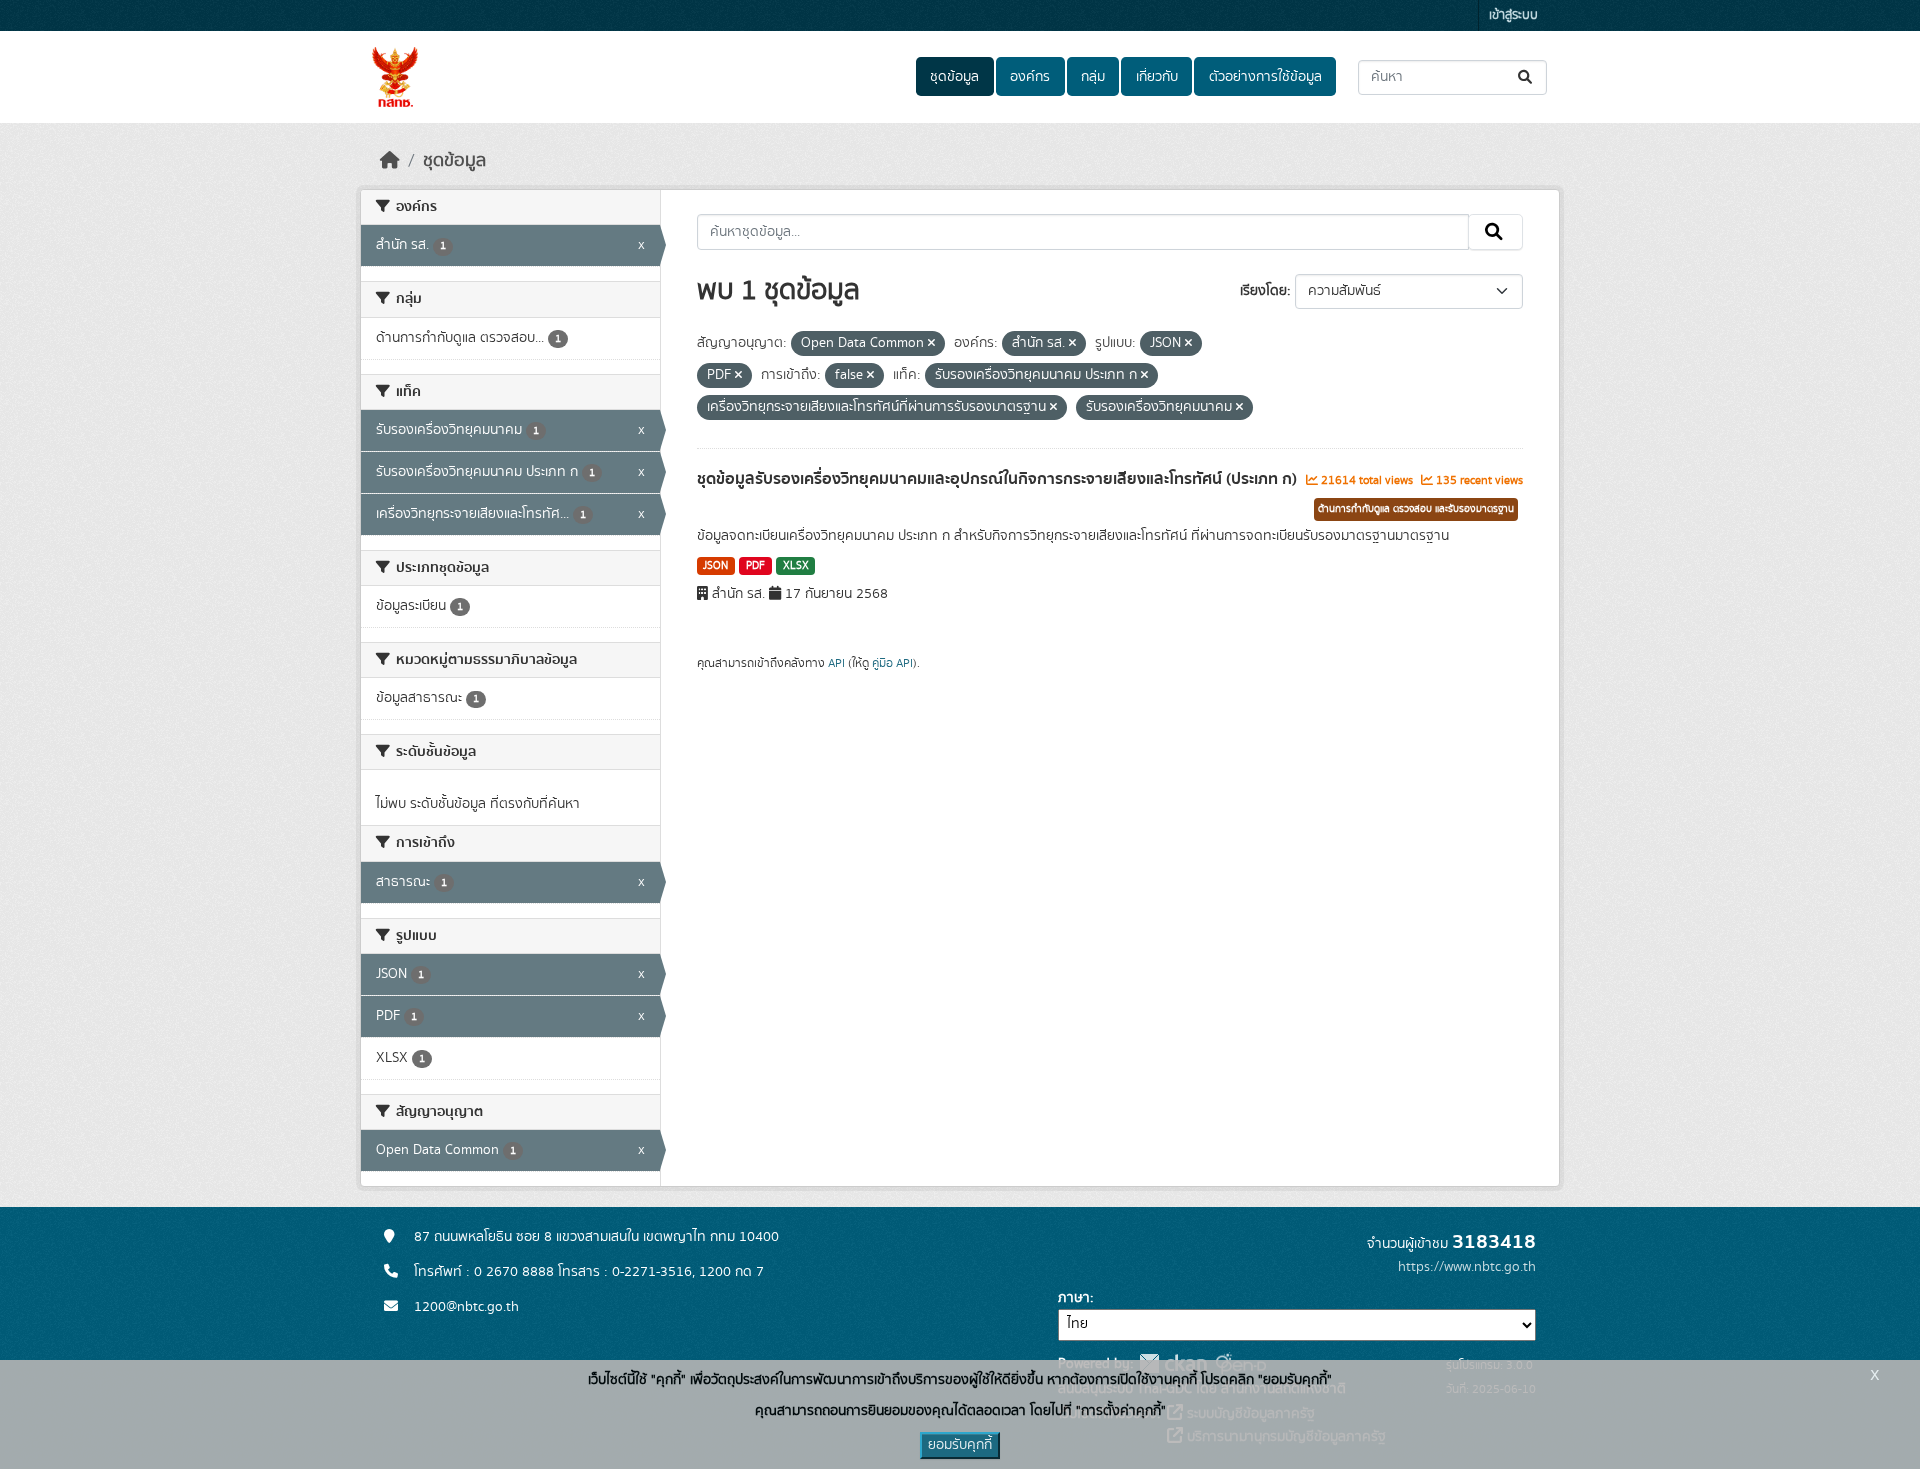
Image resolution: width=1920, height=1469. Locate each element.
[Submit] (1526, 77)
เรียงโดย (1263, 291)
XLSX (796, 566)
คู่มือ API (892, 663)
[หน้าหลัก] (390, 161)
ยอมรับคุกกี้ (960, 1445)
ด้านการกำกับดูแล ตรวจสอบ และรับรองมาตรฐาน (1416, 509)
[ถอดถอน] (931, 344)
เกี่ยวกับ (1157, 77)
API (836, 663)
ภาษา (1074, 1298)
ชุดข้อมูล (954, 77)
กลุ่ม (1093, 77)
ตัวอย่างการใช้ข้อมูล (1265, 77)
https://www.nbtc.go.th (1467, 1267)
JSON (715, 566)
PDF (755, 566)
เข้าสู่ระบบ (1513, 15)
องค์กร (1030, 77)
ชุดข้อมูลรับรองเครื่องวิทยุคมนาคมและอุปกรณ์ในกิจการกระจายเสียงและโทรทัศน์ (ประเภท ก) (999, 479)
